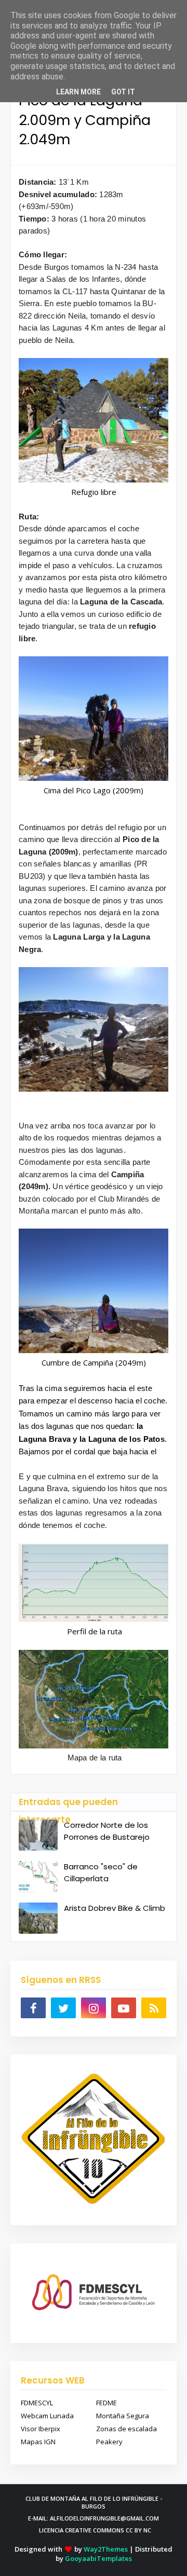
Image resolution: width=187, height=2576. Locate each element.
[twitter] (63, 2008)
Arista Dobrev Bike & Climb (115, 1908)
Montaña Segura (123, 2416)
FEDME (106, 2403)
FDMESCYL (37, 2403)
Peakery (109, 2442)
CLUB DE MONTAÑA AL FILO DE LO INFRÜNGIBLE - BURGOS (94, 2502)
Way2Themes (106, 2549)
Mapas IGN (38, 2442)
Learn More (78, 92)
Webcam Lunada (47, 2416)
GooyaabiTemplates (98, 2558)
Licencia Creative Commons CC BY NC (95, 2530)
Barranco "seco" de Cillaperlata (101, 1872)
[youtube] (124, 2008)
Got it (123, 92)
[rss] (154, 2008)
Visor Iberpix (41, 2429)
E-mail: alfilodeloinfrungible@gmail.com (94, 2518)
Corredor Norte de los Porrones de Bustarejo (107, 1831)
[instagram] (94, 2008)
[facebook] (33, 2008)
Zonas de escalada (126, 2429)
